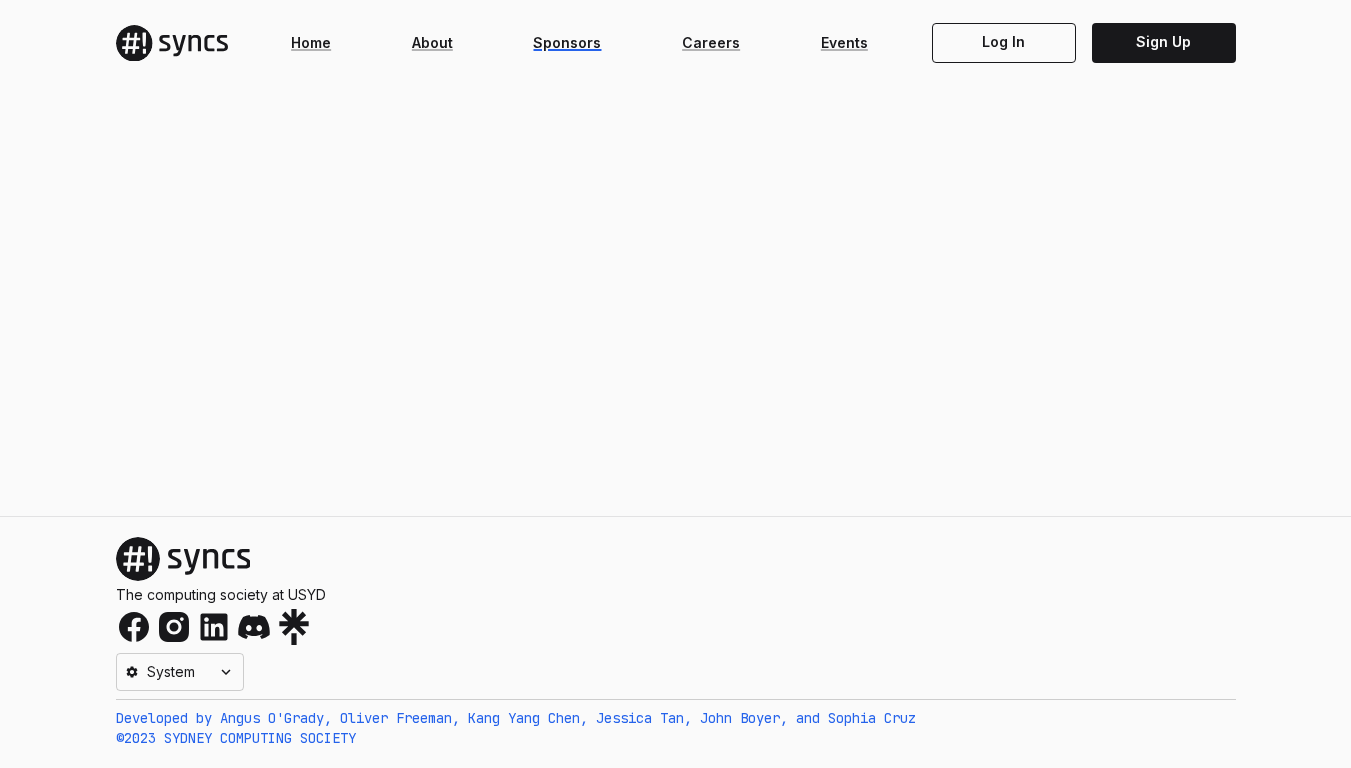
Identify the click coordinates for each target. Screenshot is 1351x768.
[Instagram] (174, 627)
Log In (1003, 41)
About (432, 42)
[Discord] (254, 627)
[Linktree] (294, 627)
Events (844, 42)
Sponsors (567, 42)
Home (311, 42)
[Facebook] (134, 627)
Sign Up (1163, 41)
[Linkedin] (214, 627)
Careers (711, 42)
